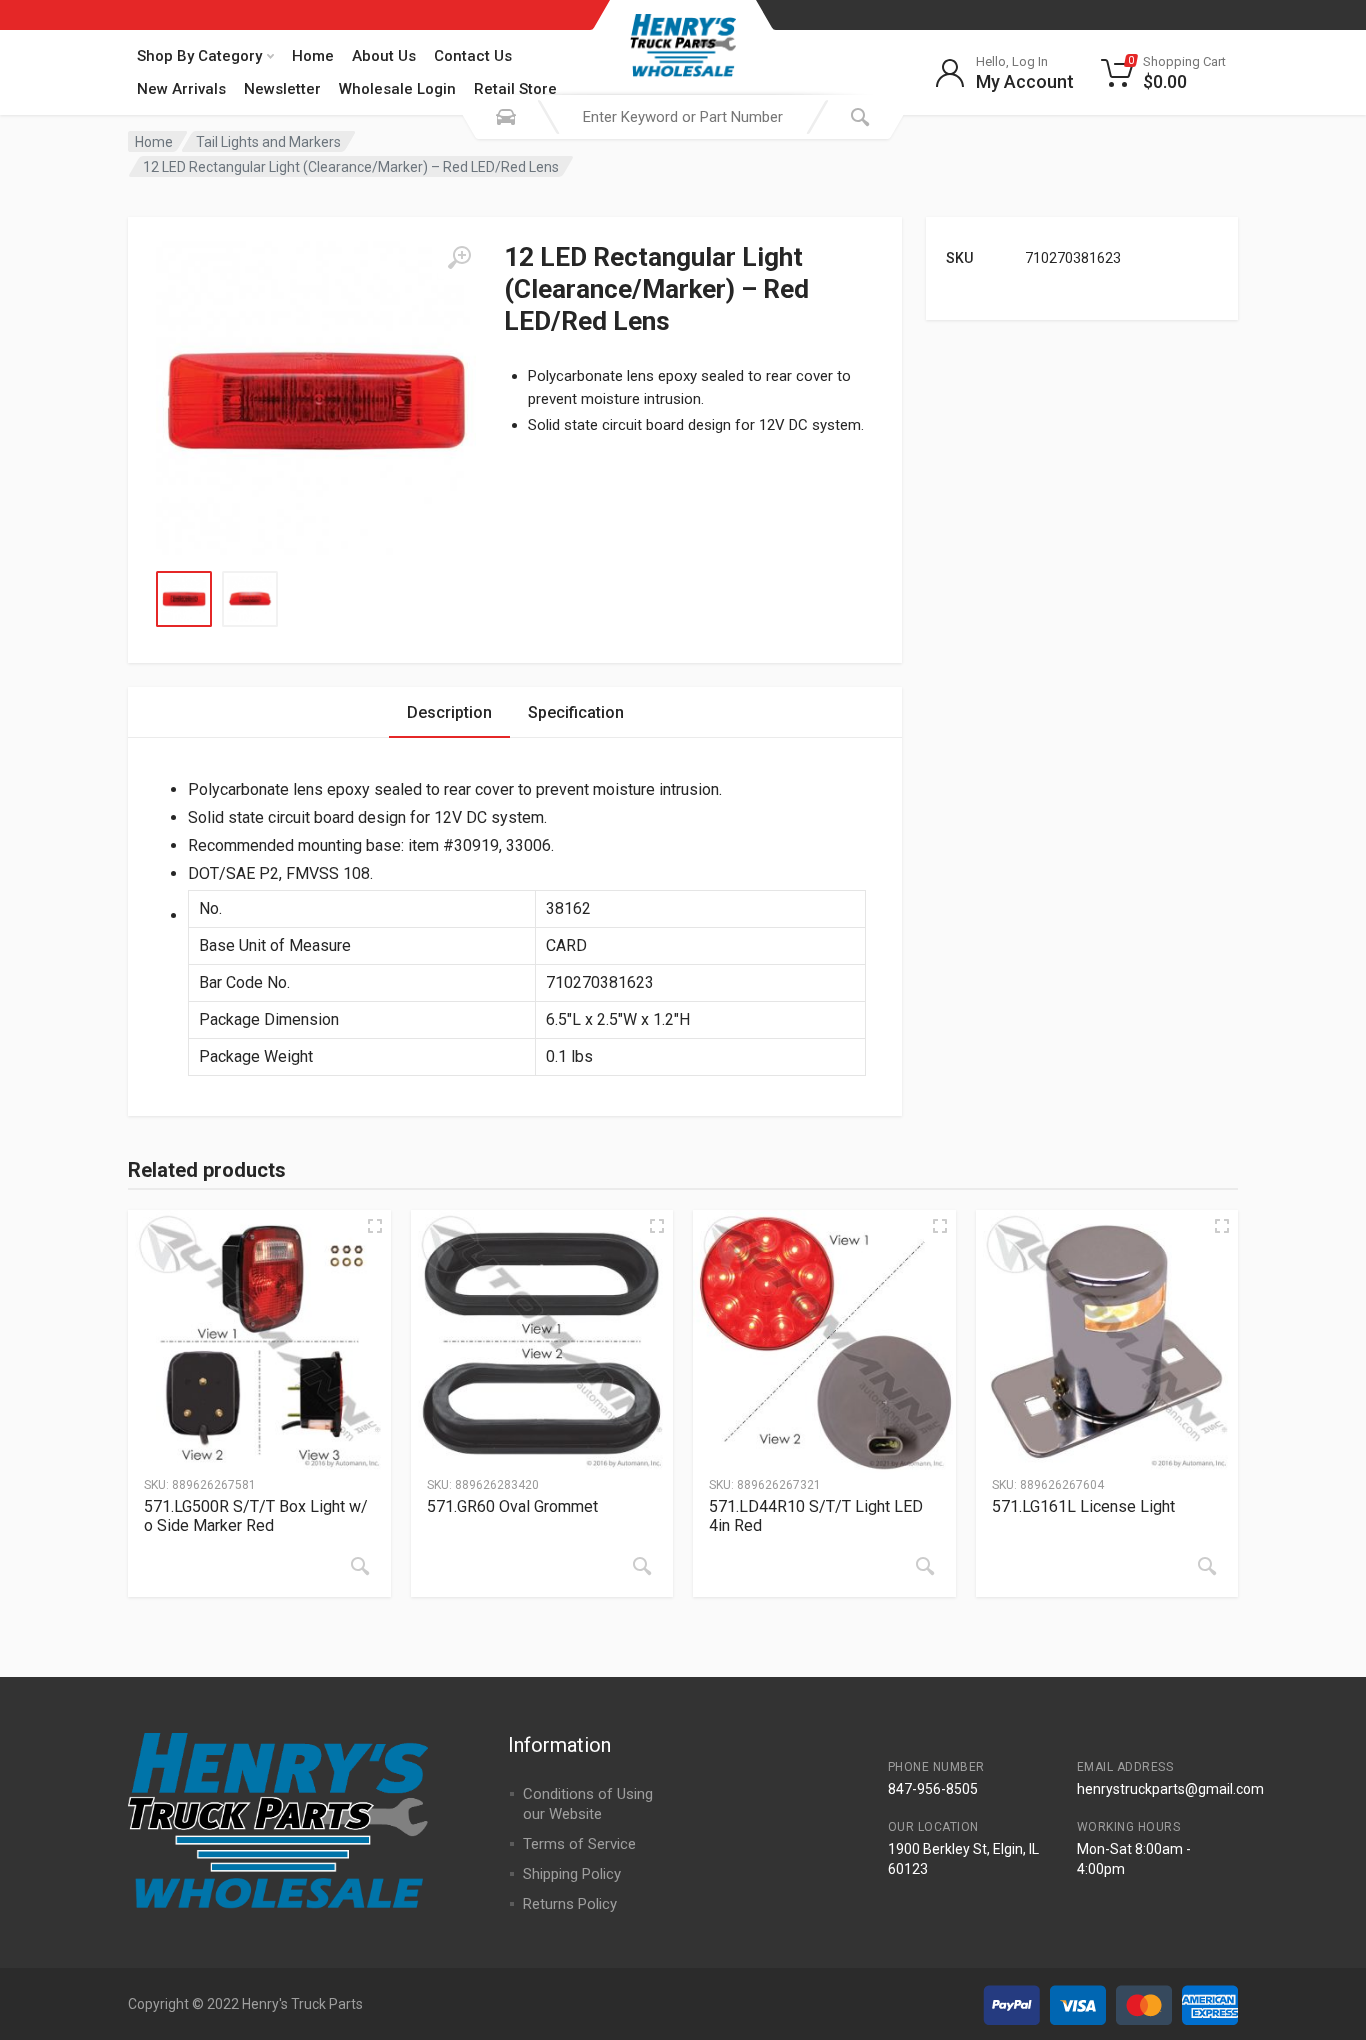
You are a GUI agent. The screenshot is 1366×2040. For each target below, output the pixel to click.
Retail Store (515, 89)
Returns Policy (570, 1904)
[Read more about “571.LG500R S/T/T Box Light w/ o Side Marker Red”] (360, 1566)
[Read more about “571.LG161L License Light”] (1207, 1566)
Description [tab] (449, 712)
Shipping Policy (572, 1874)
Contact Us (473, 56)
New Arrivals (181, 89)
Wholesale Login (397, 89)
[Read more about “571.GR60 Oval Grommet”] (642, 1566)
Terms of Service (579, 1844)
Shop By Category (199, 56)
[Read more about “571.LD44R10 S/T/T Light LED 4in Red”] (925, 1566)
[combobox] (683, 117)
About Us (384, 56)
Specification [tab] (576, 712)
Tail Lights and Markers (268, 142)
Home (313, 56)
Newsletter (282, 89)
